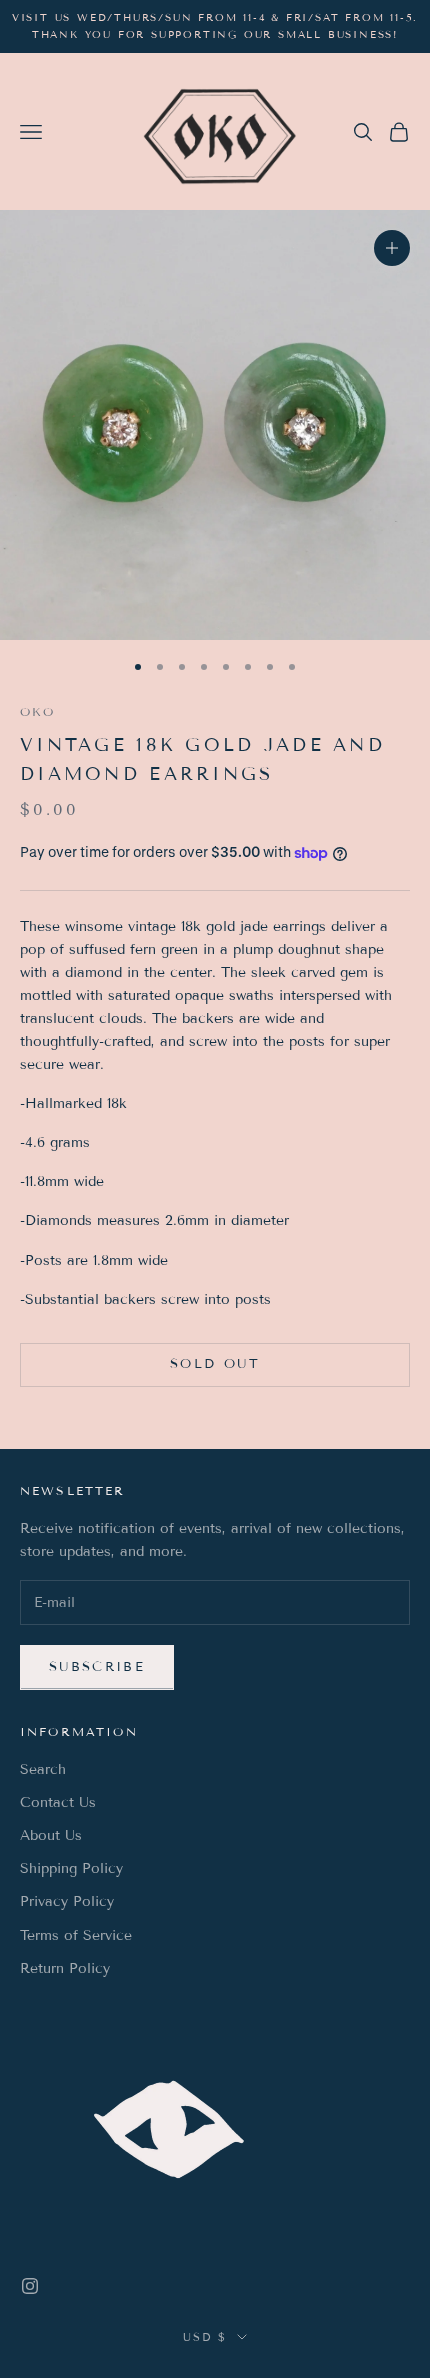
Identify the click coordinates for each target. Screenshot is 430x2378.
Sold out (215, 1364)
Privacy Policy (67, 1901)
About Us (51, 1835)
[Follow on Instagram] (30, 2286)
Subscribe (97, 1667)
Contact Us (58, 1802)
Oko (37, 711)
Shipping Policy (71, 1868)
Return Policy (65, 1968)
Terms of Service (76, 1935)
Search (43, 1769)
